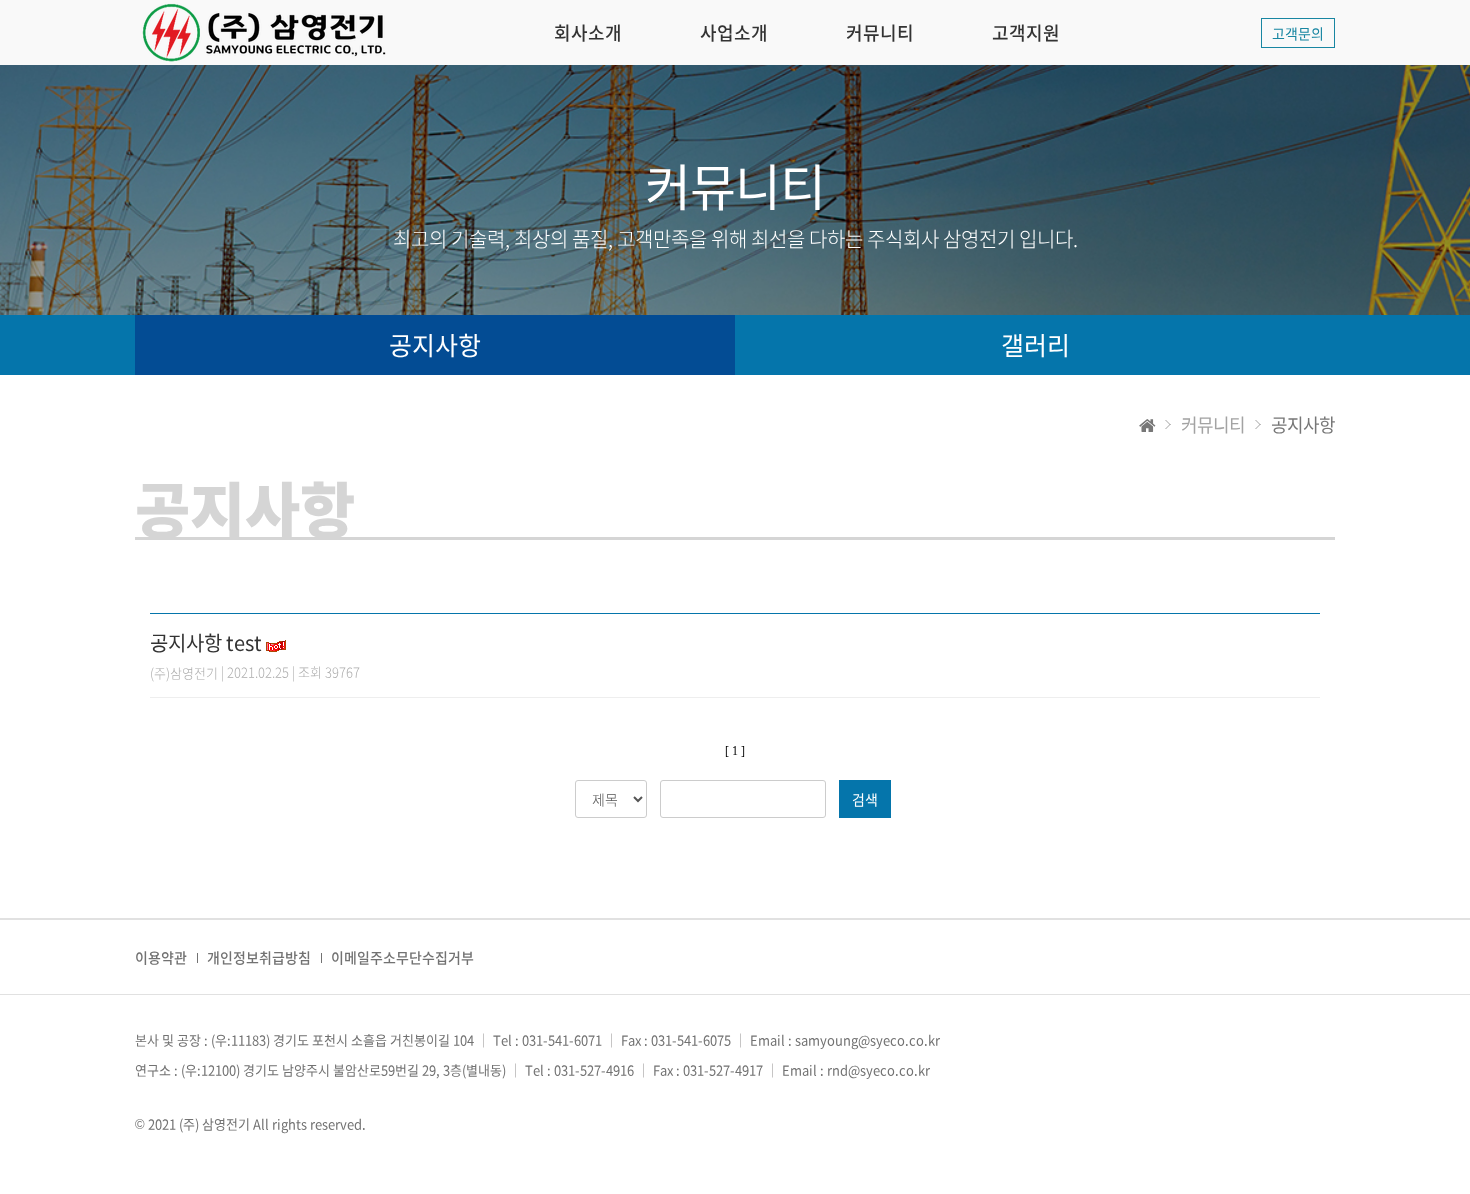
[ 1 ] (735, 751)
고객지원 (1026, 32)
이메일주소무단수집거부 (402, 957)
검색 (865, 799)
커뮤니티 (880, 32)
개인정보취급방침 (259, 957)
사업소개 (734, 32)
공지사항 (435, 344)
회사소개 (588, 32)
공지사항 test (206, 642)
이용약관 (161, 957)
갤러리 (1035, 344)
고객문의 (1298, 33)
